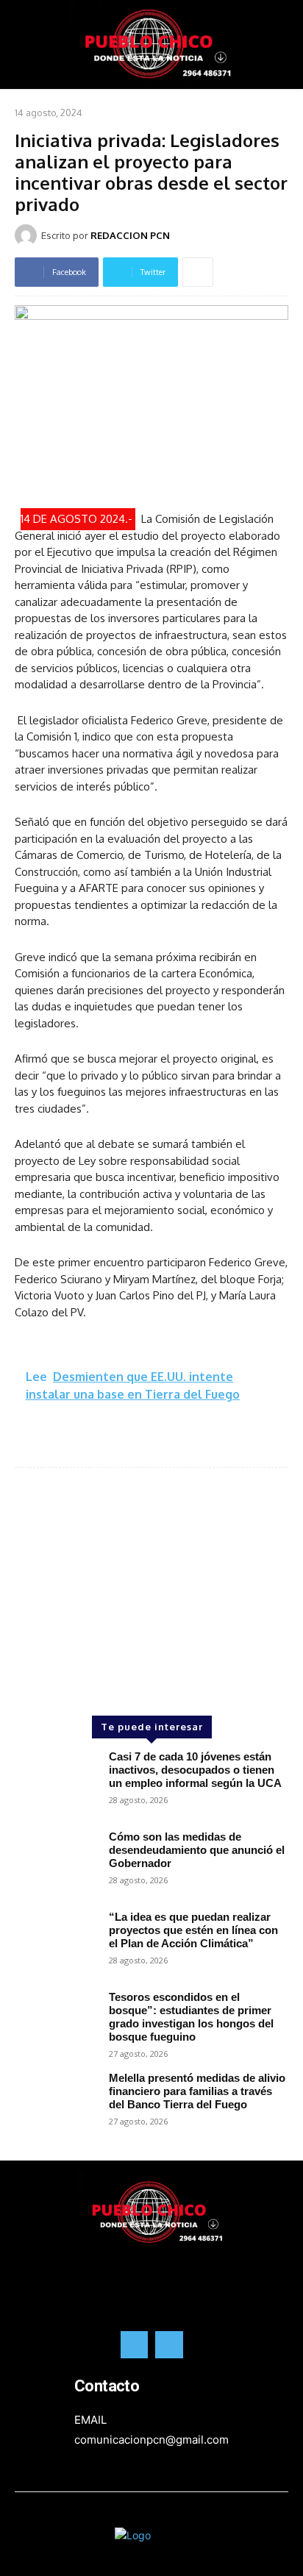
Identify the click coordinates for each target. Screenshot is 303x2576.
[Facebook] (135, 2345)
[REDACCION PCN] (28, 235)
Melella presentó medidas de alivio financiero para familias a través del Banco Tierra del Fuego (197, 2091)
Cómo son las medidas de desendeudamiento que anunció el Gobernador (197, 1850)
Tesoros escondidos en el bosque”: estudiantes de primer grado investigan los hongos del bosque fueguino (191, 2017)
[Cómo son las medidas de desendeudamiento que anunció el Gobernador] (56, 1863)
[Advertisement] (151, 1567)
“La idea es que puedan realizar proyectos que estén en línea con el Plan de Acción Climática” (193, 1930)
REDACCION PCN (130, 235)
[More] (198, 272)
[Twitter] (169, 2345)
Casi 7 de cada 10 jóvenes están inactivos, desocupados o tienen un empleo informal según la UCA (195, 1770)
